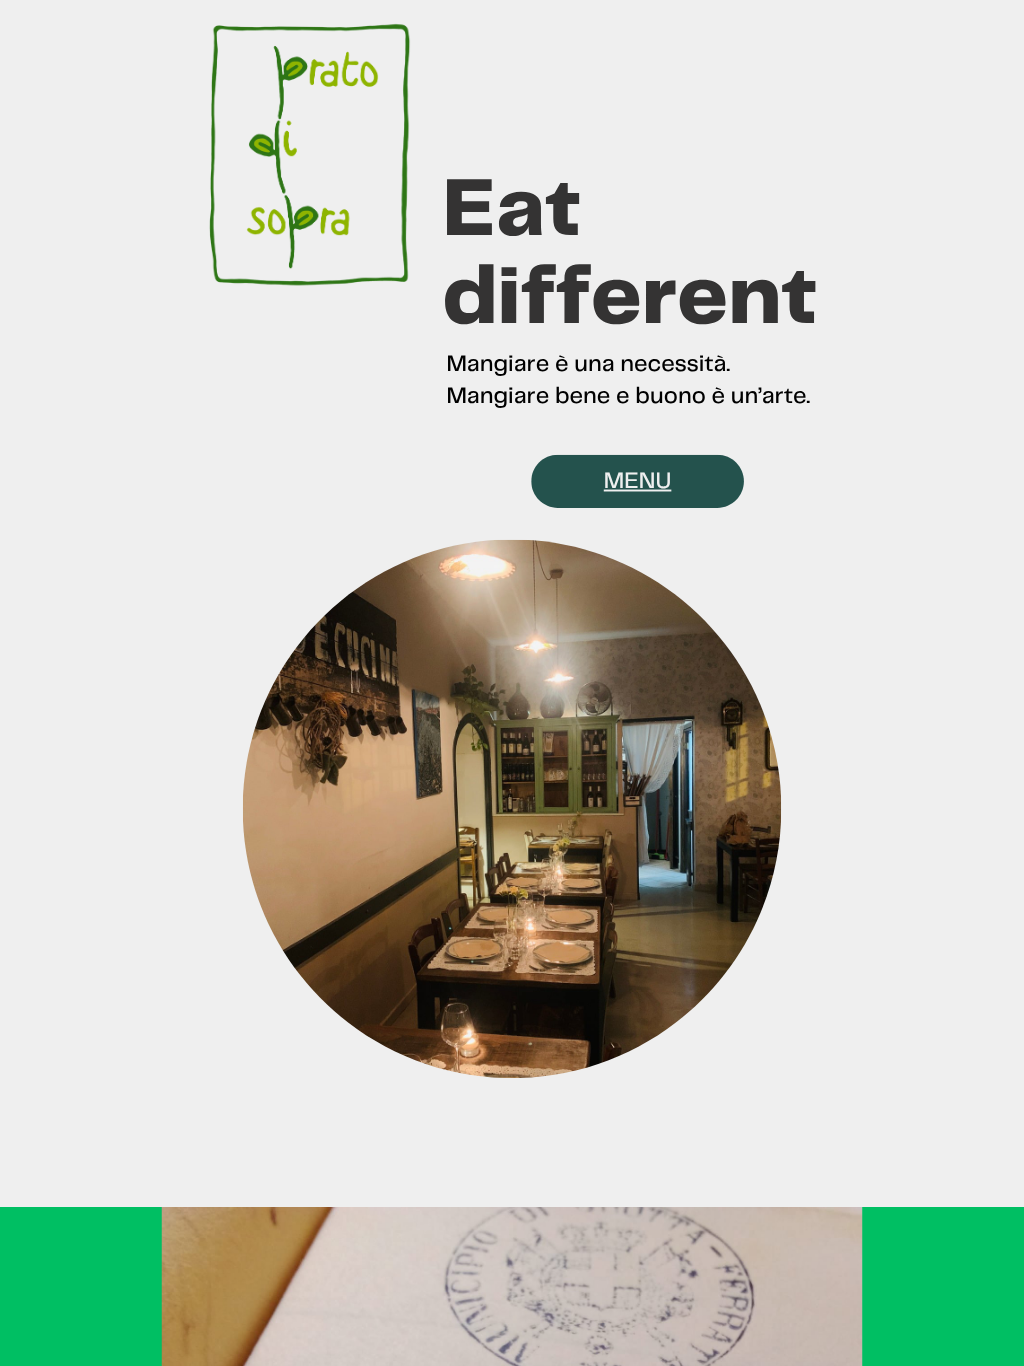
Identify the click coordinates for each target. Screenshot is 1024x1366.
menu (638, 481)
